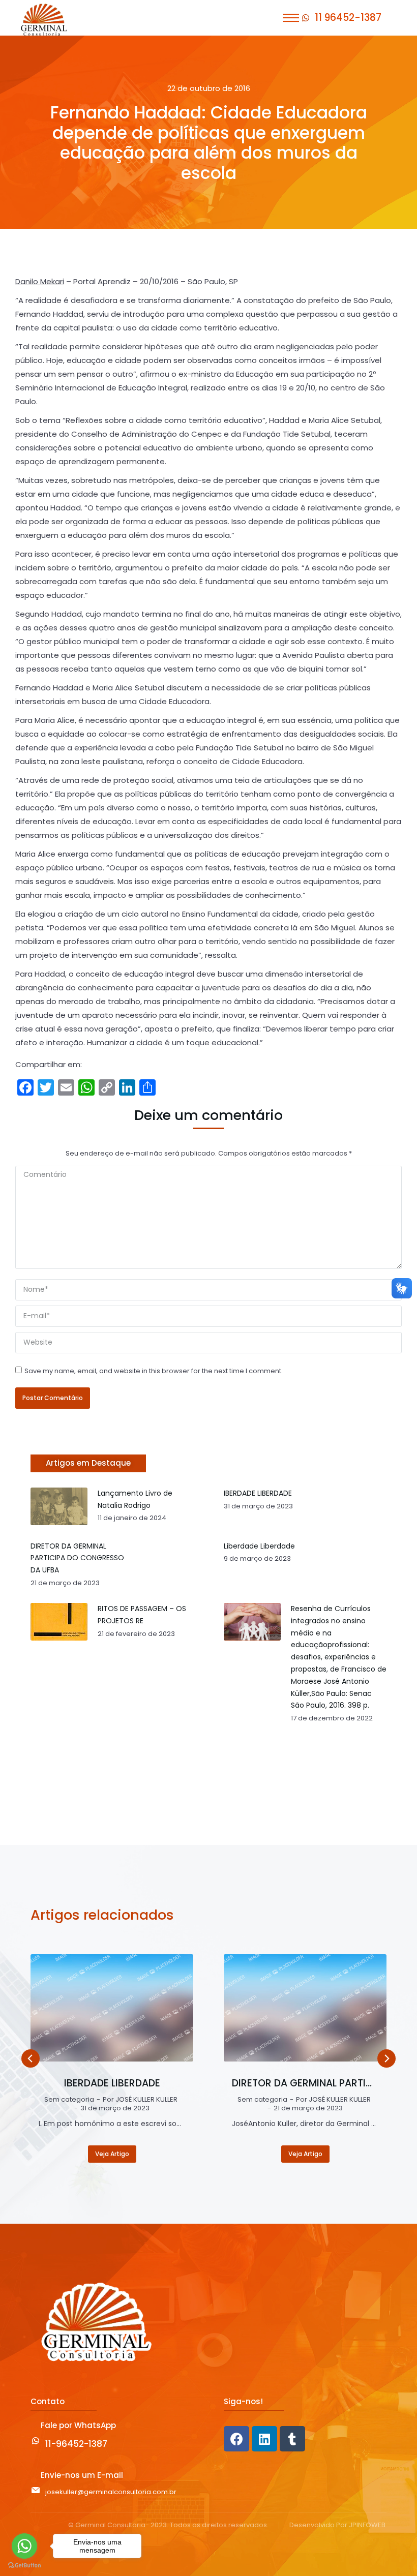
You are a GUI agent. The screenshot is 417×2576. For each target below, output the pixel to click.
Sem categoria (69, 2100)
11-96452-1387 (76, 2444)
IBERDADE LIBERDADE (112, 2083)
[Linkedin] (264, 2439)
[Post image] (112, 2008)
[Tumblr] (292, 2439)
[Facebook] (236, 2439)
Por (140, 2100)
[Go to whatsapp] (24, 2546)
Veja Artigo (112, 2154)
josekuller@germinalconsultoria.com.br (111, 2492)
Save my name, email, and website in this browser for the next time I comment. (154, 1371)
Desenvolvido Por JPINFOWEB (337, 2525)
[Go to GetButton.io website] (24, 2566)
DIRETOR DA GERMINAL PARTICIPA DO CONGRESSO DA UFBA (305, 2083)
